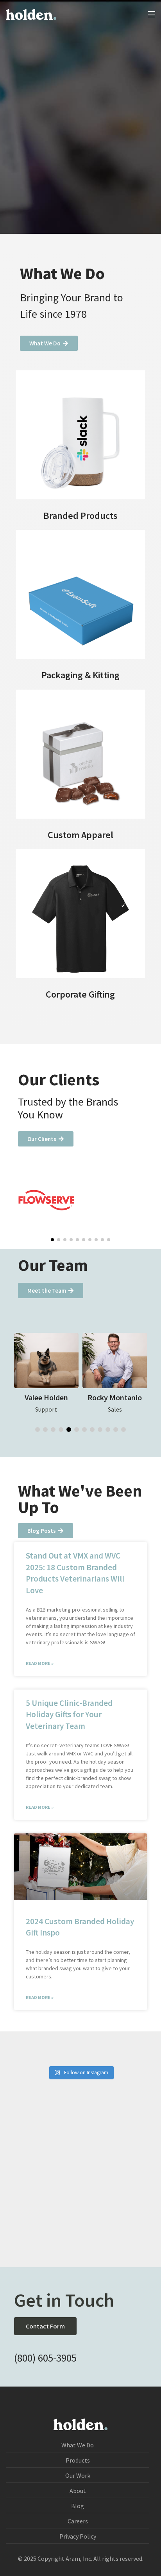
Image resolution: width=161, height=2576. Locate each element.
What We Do (78, 2445)
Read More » (40, 1663)
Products (78, 2460)
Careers (78, 2521)
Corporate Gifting (80, 994)
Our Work (78, 2475)
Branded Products (80, 516)
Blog (78, 2506)
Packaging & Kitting (80, 675)
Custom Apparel (80, 835)
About (78, 2491)
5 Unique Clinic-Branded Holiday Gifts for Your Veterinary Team (69, 1714)
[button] (52, 1240)
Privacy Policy (78, 2536)
